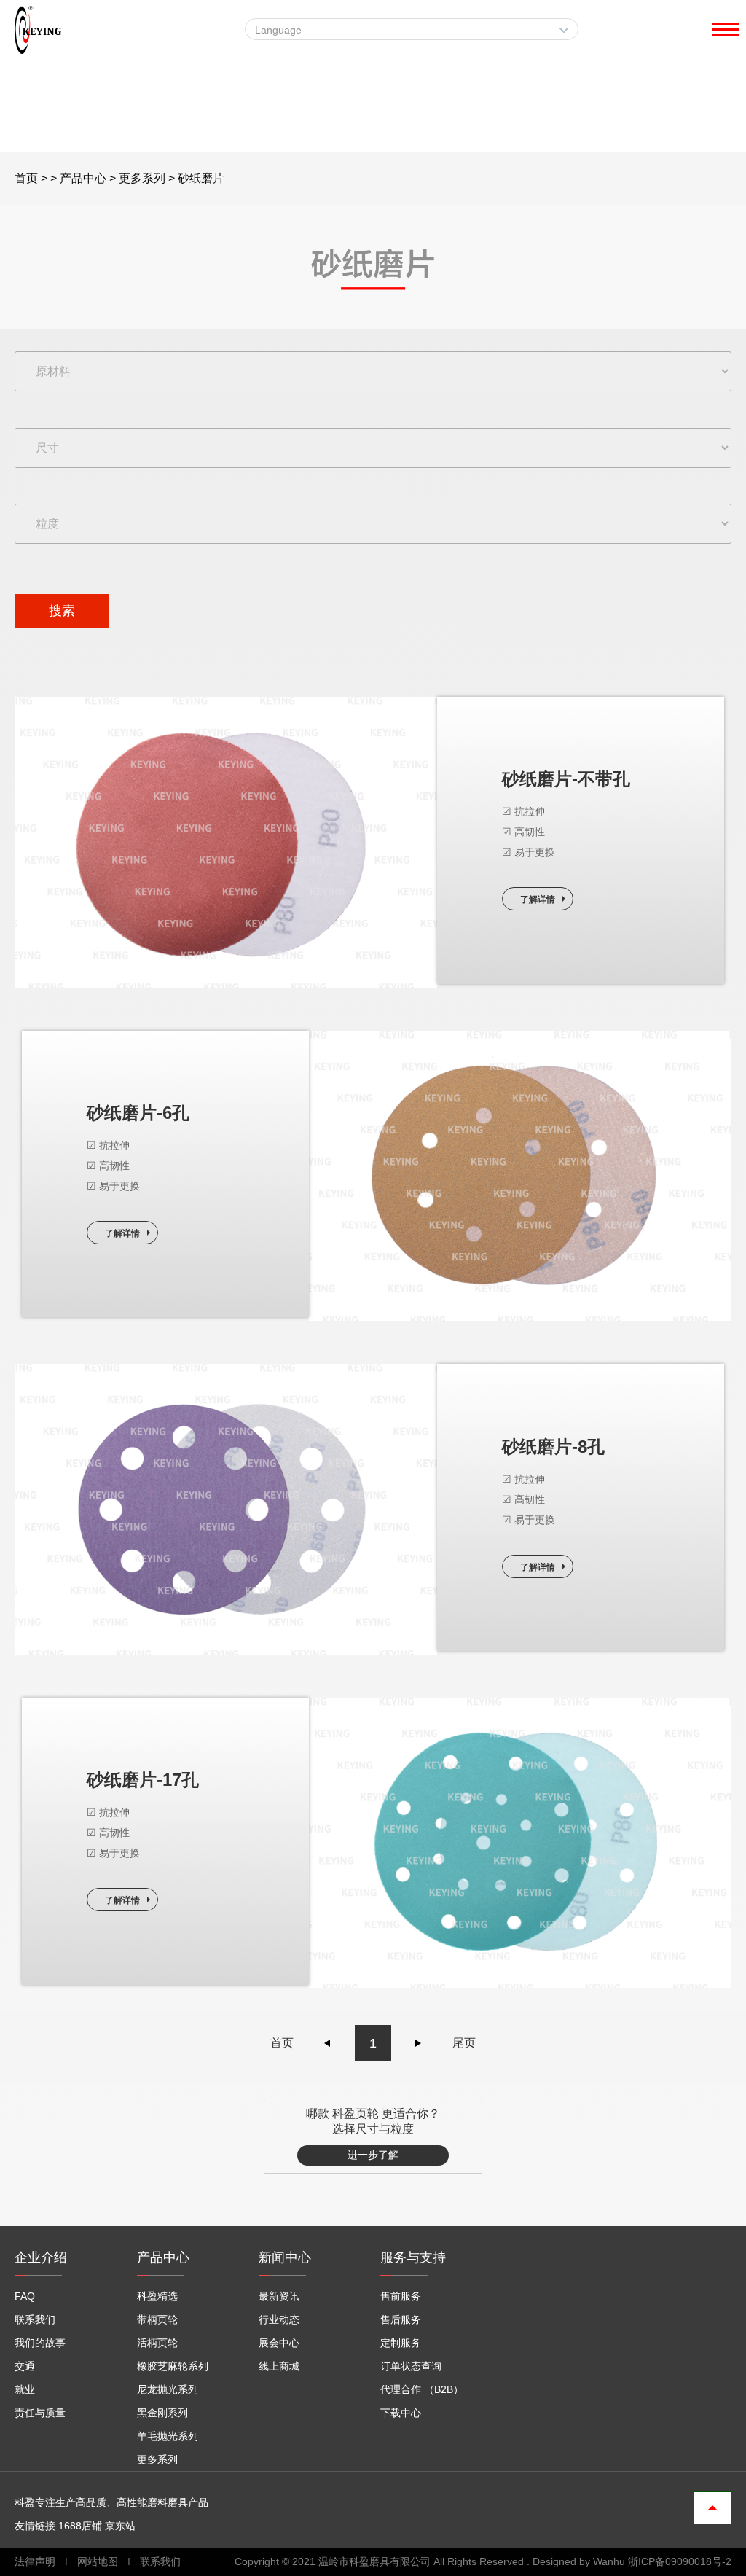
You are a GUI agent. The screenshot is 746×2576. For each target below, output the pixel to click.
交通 (25, 2366)
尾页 (464, 2043)
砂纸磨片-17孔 (143, 1780)
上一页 (328, 2043)
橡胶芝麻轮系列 (173, 2366)
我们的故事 (40, 2343)
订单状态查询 (411, 2366)
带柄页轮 (157, 2319)
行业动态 (279, 2319)
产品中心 (83, 178)
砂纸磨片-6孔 (138, 1113)
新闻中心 (285, 2257)
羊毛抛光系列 (168, 2436)
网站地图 (98, 2561)
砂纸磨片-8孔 (553, 1447)
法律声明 (36, 2561)
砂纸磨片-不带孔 (566, 779)
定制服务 (401, 2343)
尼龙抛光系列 (168, 2389)
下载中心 (401, 2413)
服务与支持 (413, 2257)
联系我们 (35, 2319)
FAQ (25, 2296)
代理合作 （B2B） (422, 2389)
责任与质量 (40, 2413)
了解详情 (538, 899)
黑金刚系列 (162, 2413)
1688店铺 (80, 2526)
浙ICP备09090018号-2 (680, 2561)
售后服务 (401, 2319)
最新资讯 (279, 2296)
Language (278, 30)
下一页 (418, 2043)
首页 (26, 178)
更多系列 (142, 178)
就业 (25, 2389)
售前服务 (401, 2296)
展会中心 (279, 2343)
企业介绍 (41, 2257)
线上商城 (279, 2366)
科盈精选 (157, 2296)
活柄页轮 (157, 2343)
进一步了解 (373, 2155)
